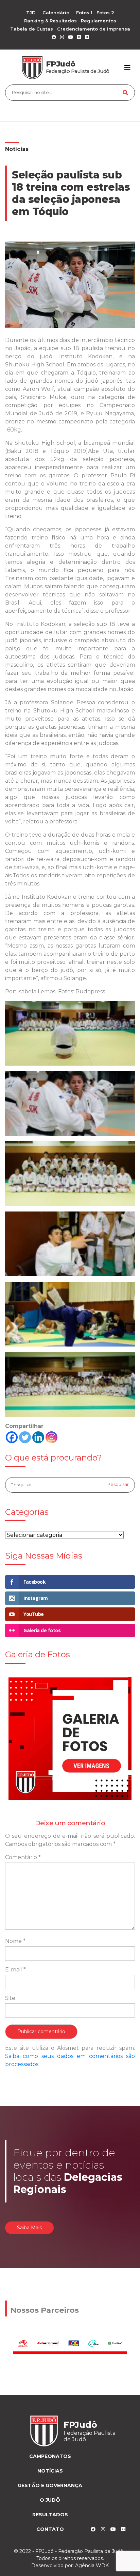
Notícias (17, 149)
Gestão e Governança (50, 2485)
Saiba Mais (29, 2228)
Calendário (56, 13)
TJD (31, 13)
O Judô (50, 2500)
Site (10, 1998)
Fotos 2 (105, 13)
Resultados (50, 2515)
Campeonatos (50, 2456)
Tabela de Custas (32, 29)
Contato (50, 2529)
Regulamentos (99, 21)
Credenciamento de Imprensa (94, 29)
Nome (15, 1941)
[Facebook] (12, 1437)
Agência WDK (92, 2565)
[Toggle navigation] (127, 68)
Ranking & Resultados (50, 21)
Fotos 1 (84, 13)
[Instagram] (51, 1437)
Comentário (23, 1857)
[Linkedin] (38, 1437)
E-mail (15, 1970)
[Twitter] (25, 1437)
